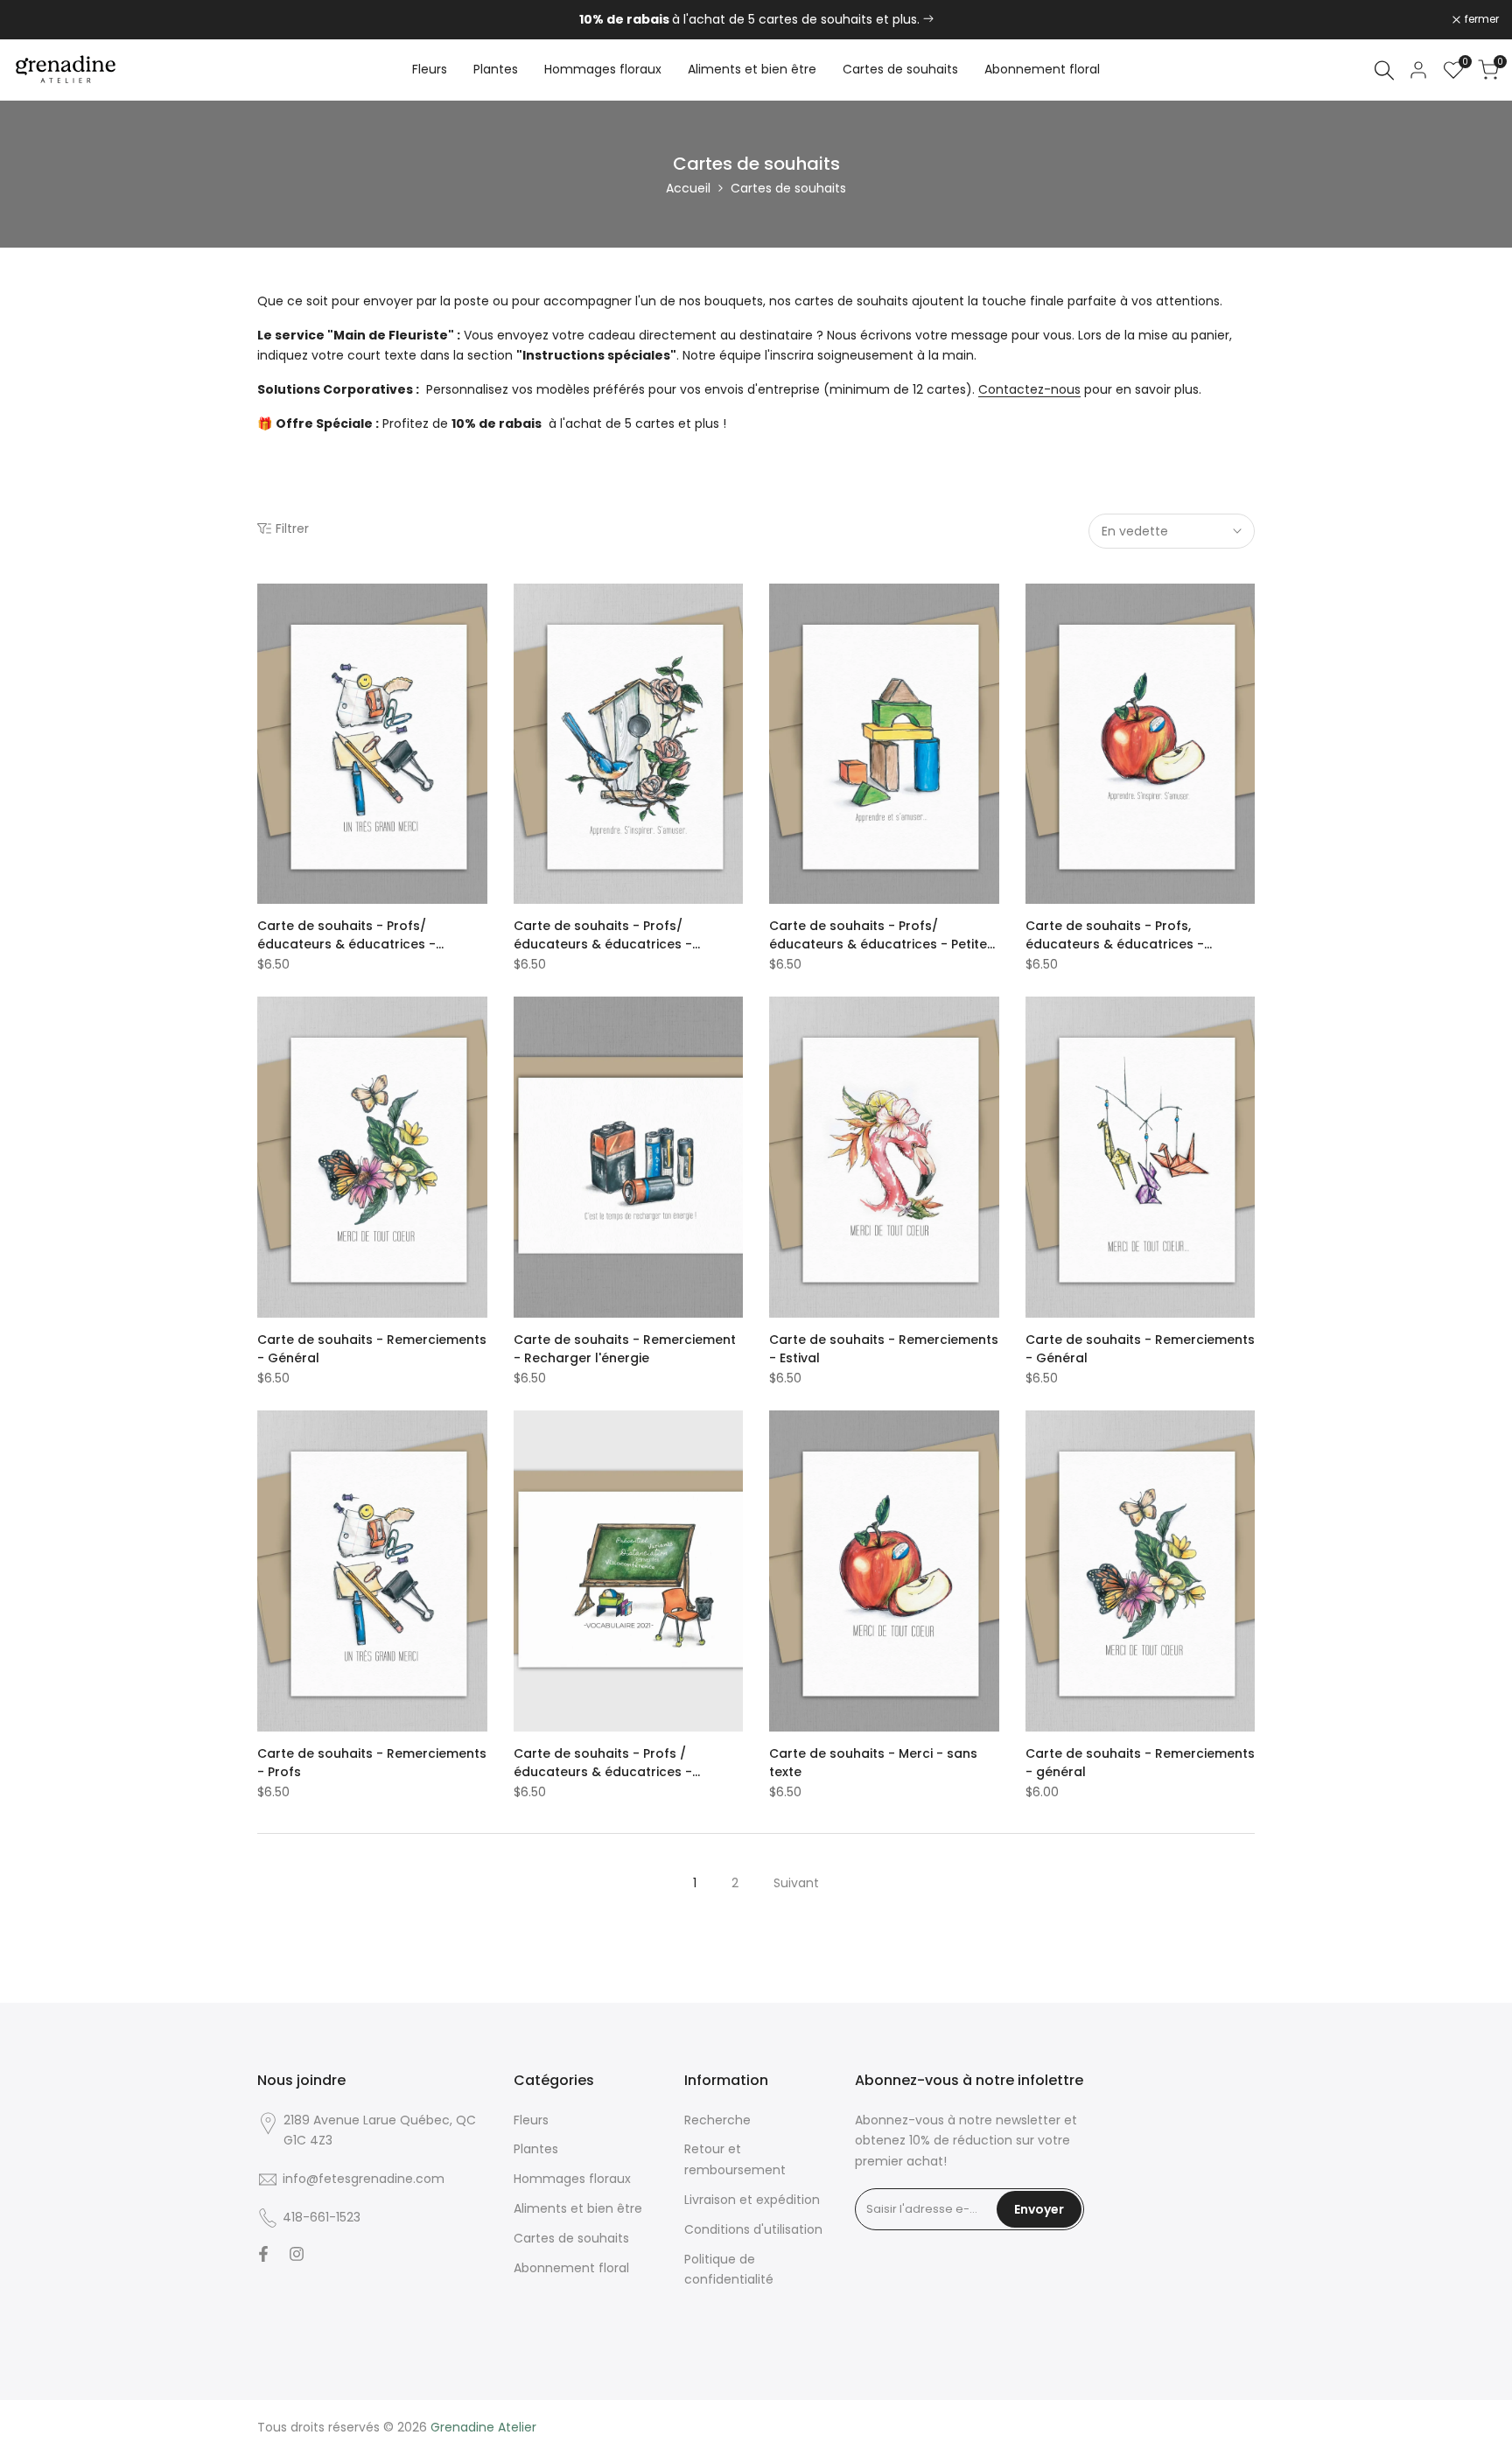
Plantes (536, 2149)
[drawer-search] (1384, 70)
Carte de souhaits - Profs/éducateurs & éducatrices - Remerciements (346, 935)
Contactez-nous (1029, 389)
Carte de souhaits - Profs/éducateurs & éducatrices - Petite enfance (878, 935)
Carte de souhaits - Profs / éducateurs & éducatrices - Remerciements (603, 1763)
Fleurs (531, 2120)
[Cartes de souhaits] (928, 19)
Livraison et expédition (752, 2200)
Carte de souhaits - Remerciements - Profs (372, 1763)
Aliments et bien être (578, 2208)
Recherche (717, 2120)
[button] (267, 603)
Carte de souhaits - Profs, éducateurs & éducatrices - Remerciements (1115, 935)
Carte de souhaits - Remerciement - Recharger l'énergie (625, 1349)
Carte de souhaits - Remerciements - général (1140, 1763)
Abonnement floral (571, 2268)
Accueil (688, 188)
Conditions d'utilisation (753, 2229)
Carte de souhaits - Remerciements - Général (372, 1349)
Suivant (796, 1883)
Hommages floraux (572, 2179)
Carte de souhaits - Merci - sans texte (873, 1763)
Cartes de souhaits (571, 2238)
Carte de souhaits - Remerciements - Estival (884, 1349)
